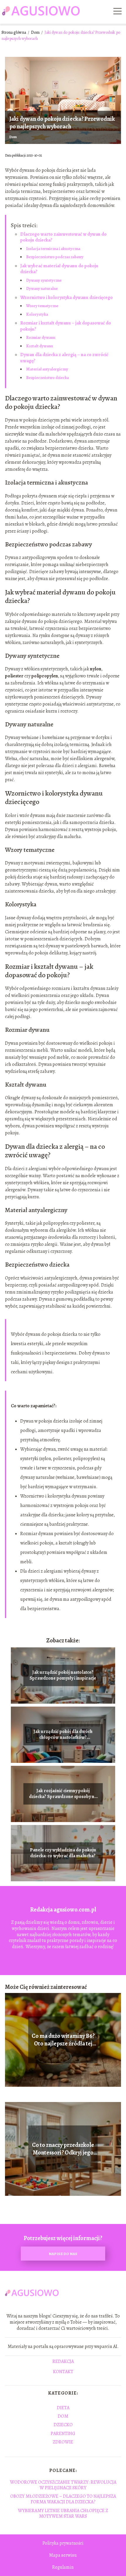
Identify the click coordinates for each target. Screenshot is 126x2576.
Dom (36, 32)
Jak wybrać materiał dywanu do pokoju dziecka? (59, 269)
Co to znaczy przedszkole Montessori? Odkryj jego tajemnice (63, 2149)
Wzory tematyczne (42, 306)
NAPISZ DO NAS (63, 2254)
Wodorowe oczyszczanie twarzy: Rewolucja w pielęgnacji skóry (63, 2485)
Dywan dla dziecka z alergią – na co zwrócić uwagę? (64, 358)
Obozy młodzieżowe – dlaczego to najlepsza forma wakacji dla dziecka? (63, 2499)
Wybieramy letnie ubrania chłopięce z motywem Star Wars (63, 2513)
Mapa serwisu (63, 2555)
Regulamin (63, 2567)
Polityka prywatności (63, 2543)
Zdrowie (63, 2442)
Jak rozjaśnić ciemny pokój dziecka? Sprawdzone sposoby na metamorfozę (63, 1794)
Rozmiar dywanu (41, 338)
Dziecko (63, 2425)
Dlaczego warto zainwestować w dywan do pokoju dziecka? (63, 237)
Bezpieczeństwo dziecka (47, 378)
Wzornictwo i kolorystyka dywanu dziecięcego (67, 298)
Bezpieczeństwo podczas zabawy (55, 257)
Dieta (63, 2408)
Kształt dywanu (40, 346)
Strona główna (14, 32)
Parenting (63, 2434)
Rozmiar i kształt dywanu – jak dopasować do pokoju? (66, 326)
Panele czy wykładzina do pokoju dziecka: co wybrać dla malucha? (63, 1853)
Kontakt (63, 2372)
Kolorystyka (37, 314)
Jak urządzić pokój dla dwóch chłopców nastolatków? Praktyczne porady (63, 1735)
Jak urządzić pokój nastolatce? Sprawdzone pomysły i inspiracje (63, 1676)
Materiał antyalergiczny (47, 369)
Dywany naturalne (42, 289)
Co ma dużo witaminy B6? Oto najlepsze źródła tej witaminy (63, 2040)
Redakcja (63, 2362)
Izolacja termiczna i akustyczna (53, 249)
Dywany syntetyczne (44, 280)
